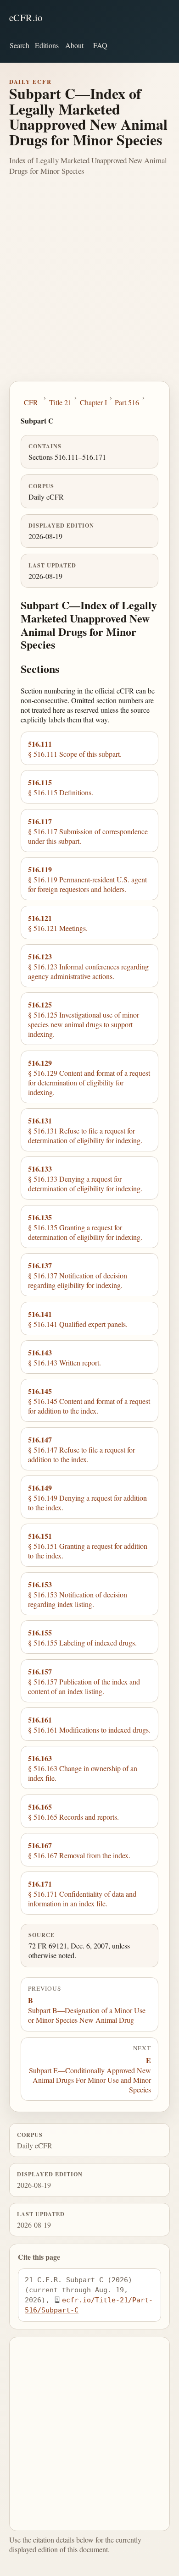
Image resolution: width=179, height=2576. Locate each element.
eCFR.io (26, 17)
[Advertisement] (89, 287)
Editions (47, 45)
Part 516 (127, 402)
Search (20, 45)
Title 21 (60, 402)
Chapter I (93, 402)
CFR (31, 402)
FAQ (100, 45)
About (74, 45)
